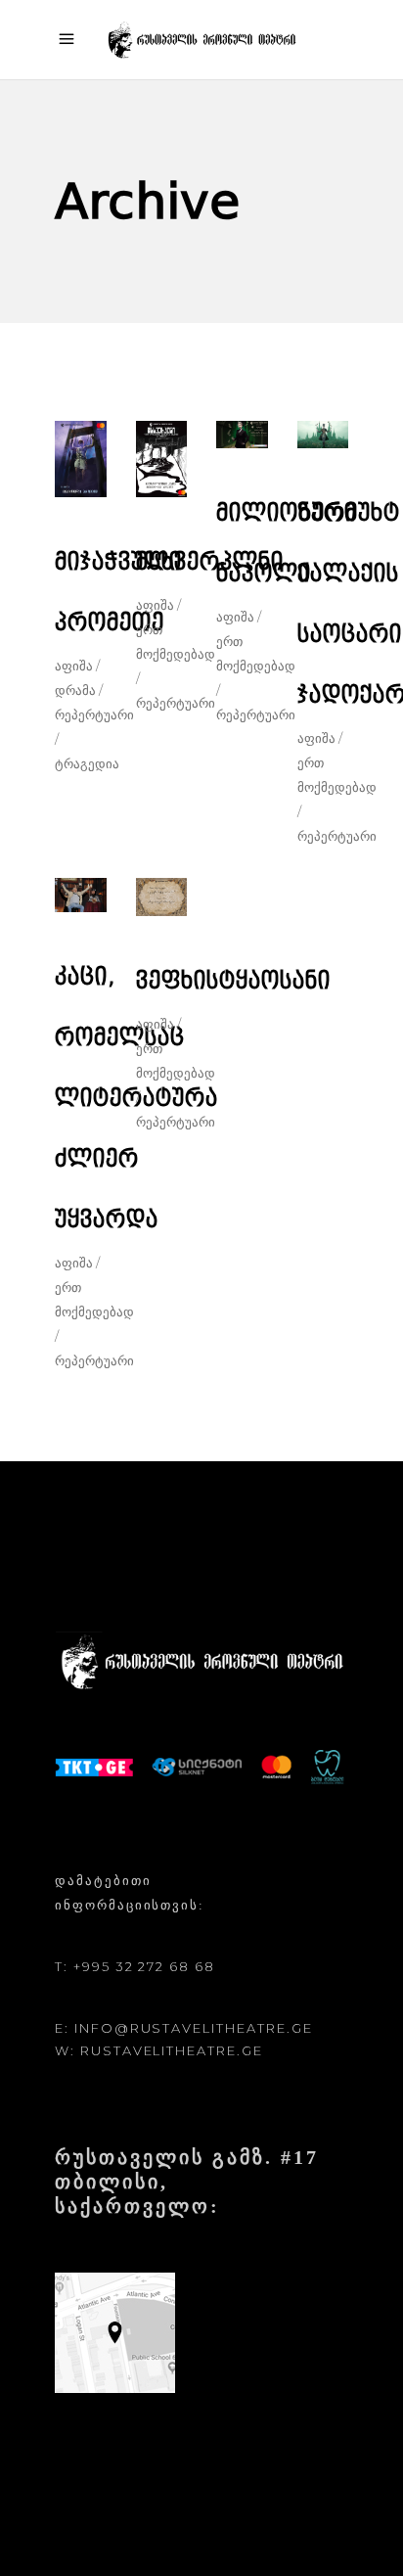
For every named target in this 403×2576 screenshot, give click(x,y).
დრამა (75, 690)
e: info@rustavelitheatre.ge (184, 2028)
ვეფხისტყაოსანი (233, 981)
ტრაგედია (87, 763)
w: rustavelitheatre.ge (159, 2050)
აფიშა (74, 666)
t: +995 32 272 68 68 (135, 1966)
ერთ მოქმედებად (176, 642)
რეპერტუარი (176, 703)
